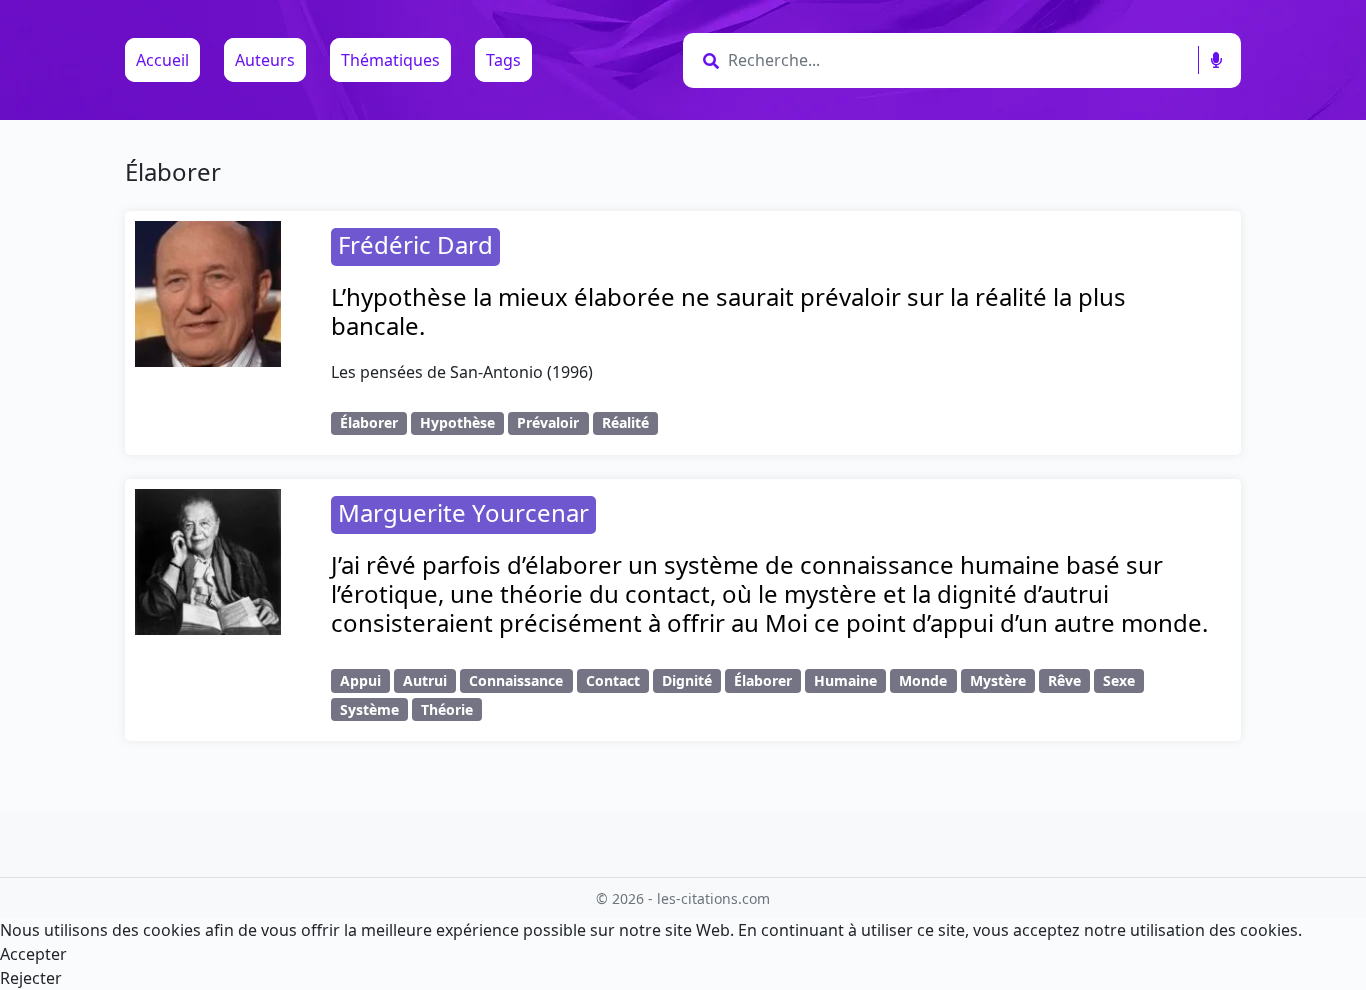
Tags (503, 60)
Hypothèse (457, 422)
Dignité (687, 680)
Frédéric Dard (415, 244)
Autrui (425, 680)
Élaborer (369, 422)
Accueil (162, 60)
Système (369, 709)
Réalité (625, 422)
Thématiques (390, 60)
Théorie (447, 709)
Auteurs (265, 60)
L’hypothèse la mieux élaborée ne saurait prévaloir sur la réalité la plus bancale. (728, 311)
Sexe (1119, 680)
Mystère (998, 680)
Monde (923, 680)
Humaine (845, 680)
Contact (613, 680)
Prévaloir (548, 422)
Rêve (1064, 680)
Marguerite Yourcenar (463, 512)
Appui (360, 680)
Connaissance (516, 680)
